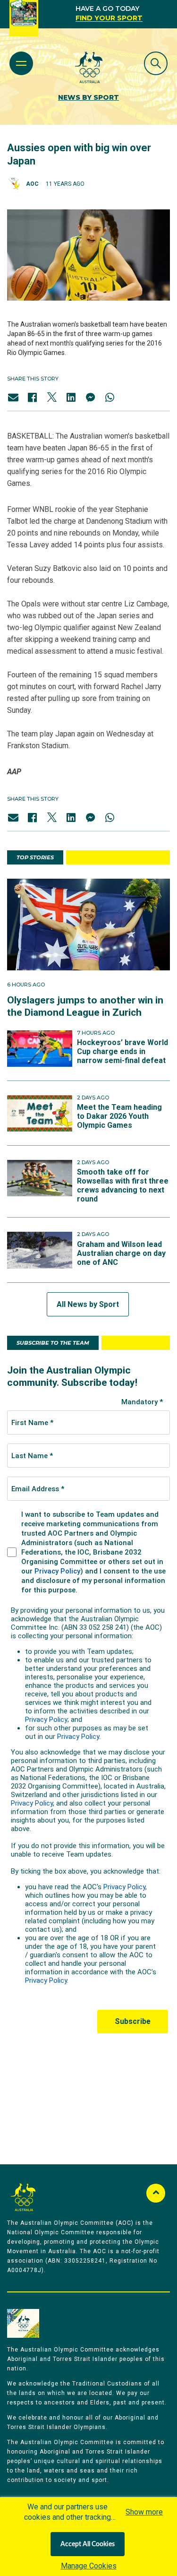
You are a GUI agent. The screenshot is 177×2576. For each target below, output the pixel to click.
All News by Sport (88, 1304)
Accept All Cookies (88, 2544)
